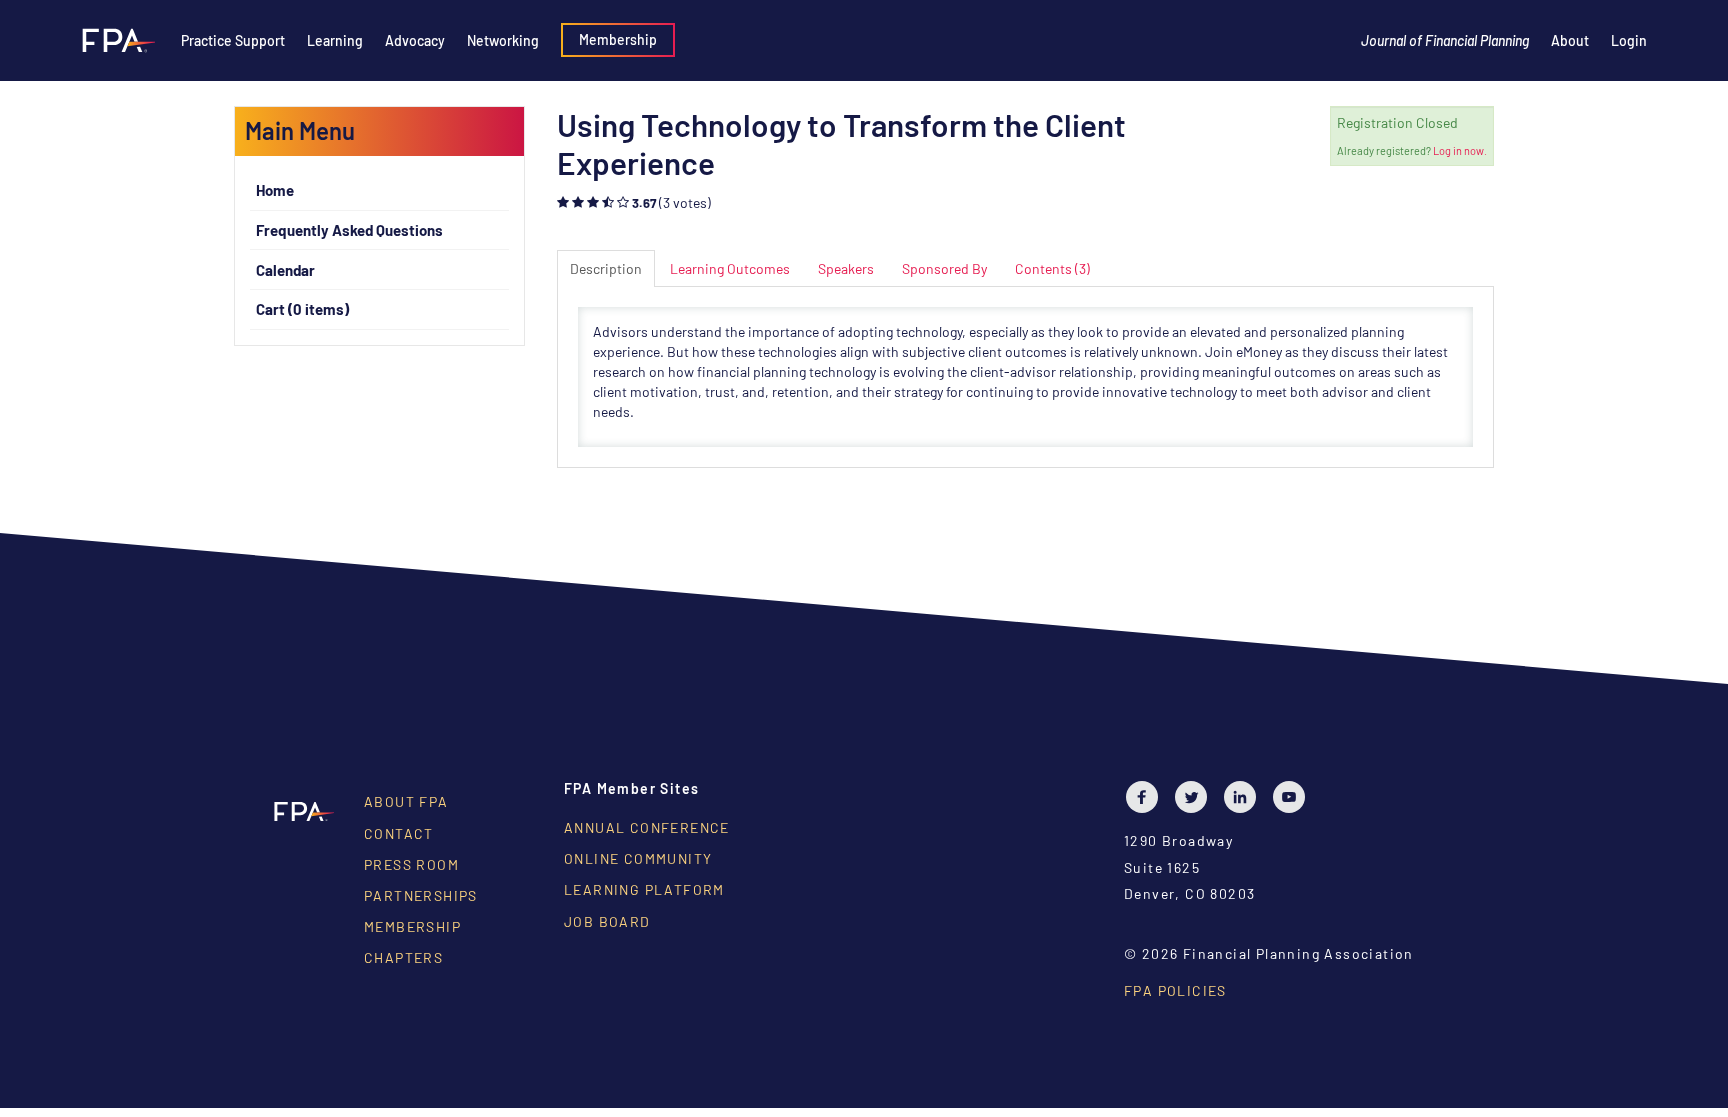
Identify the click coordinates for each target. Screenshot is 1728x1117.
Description (606, 268)
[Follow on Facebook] (1147, 797)
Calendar (285, 270)
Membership (618, 39)
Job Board (607, 921)
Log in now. (1460, 150)
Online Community (638, 858)
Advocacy (415, 40)
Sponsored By (944, 268)
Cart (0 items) (302, 309)
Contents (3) (1052, 268)
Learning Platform (644, 889)
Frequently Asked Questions (349, 230)
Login (1629, 40)
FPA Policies (1175, 990)
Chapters (403, 957)
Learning (335, 40)
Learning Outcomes (730, 268)
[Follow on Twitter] (1196, 797)
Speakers (846, 268)
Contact (399, 833)
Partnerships (421, 895)
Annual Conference (647, 827)
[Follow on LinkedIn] (1245, 797)
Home (275, 190)
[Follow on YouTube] (1294, 797)
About (1570, 40)
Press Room (411, 864)
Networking (503, 40)
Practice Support (233, 40)
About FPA (406, 801)
